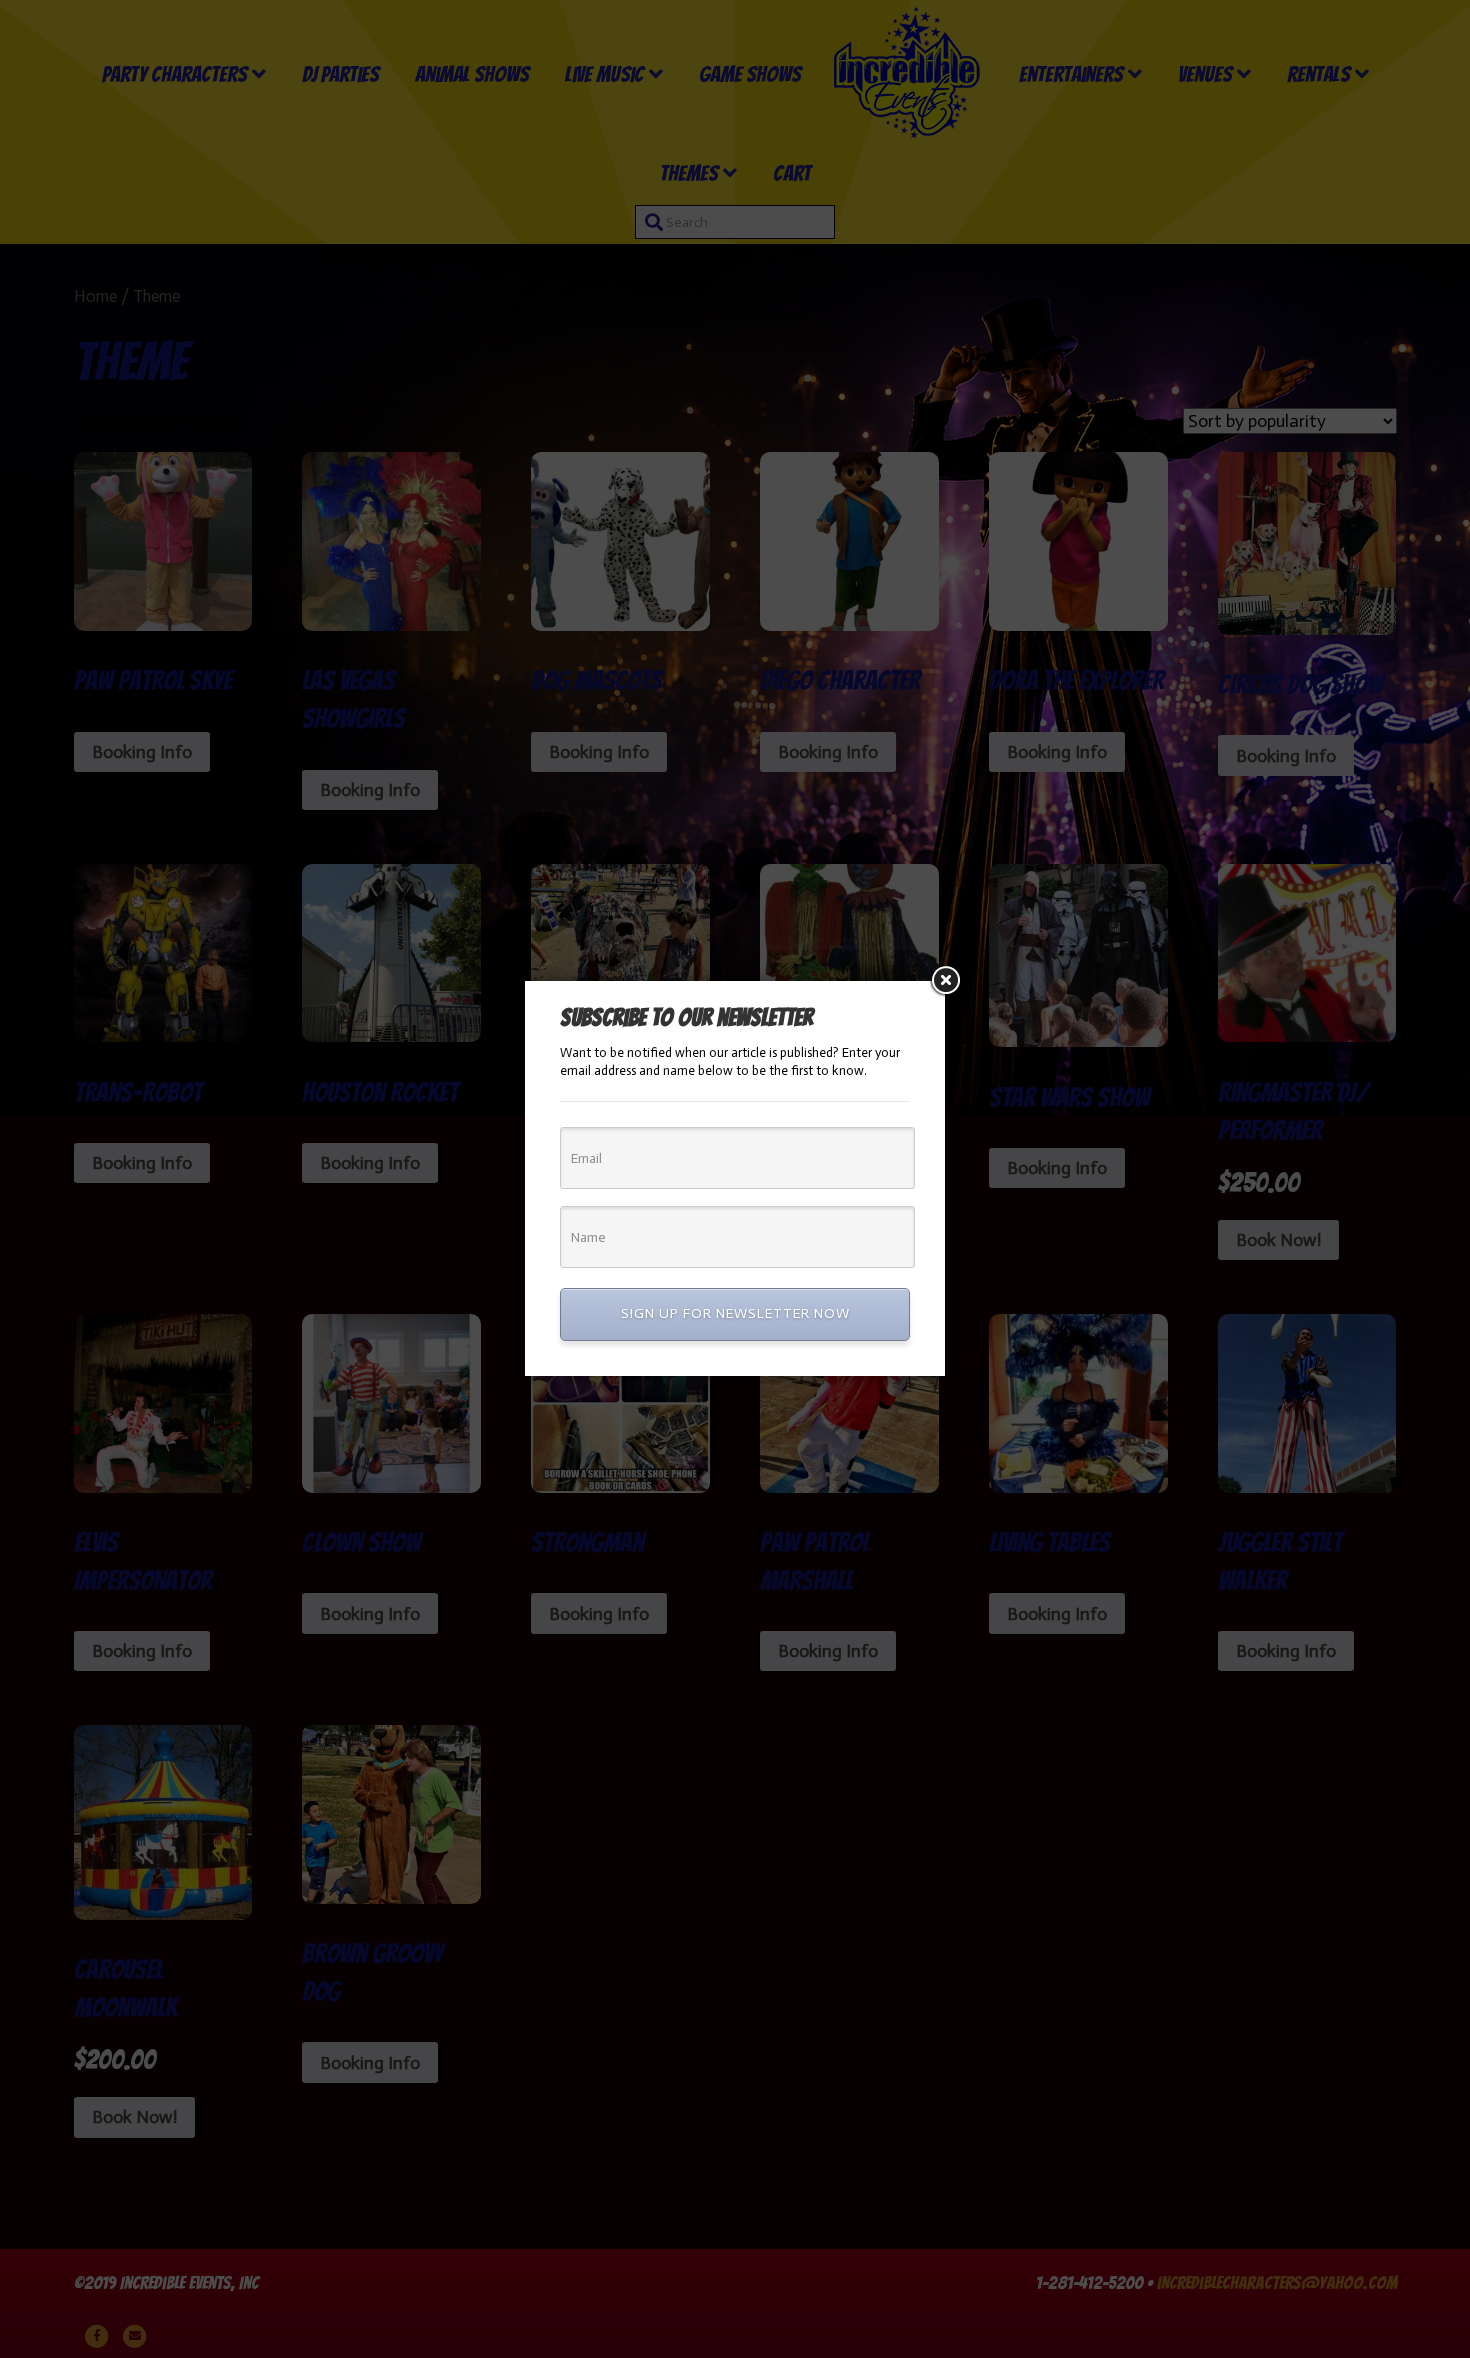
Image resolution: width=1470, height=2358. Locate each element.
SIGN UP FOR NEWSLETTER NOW (735, 1313)
